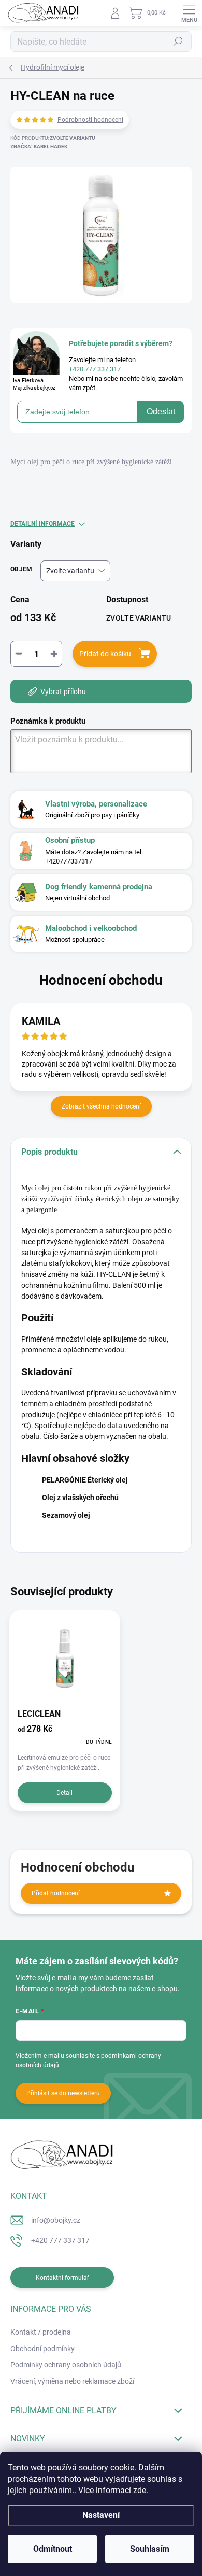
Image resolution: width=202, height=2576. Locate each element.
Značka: (39, 146)
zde (140, 2490)
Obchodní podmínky (42, 2349)
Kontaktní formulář (62, 2278)
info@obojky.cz (56, 2220)
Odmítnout (53, 2549)
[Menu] (189, 13)
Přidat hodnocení (56, 1893)
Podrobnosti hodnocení (90, 120)
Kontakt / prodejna (41, 2332)
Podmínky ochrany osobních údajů (66, 2365)
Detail (64, 1793)
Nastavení (101, 2515)
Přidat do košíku (105, 654)
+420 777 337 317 (60, 2240)
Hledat (178, 41)
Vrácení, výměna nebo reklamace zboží (72, 2381)
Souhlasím (150, 2549)
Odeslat (161, 412)
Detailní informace (42, 524)
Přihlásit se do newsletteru (63, 2093)
